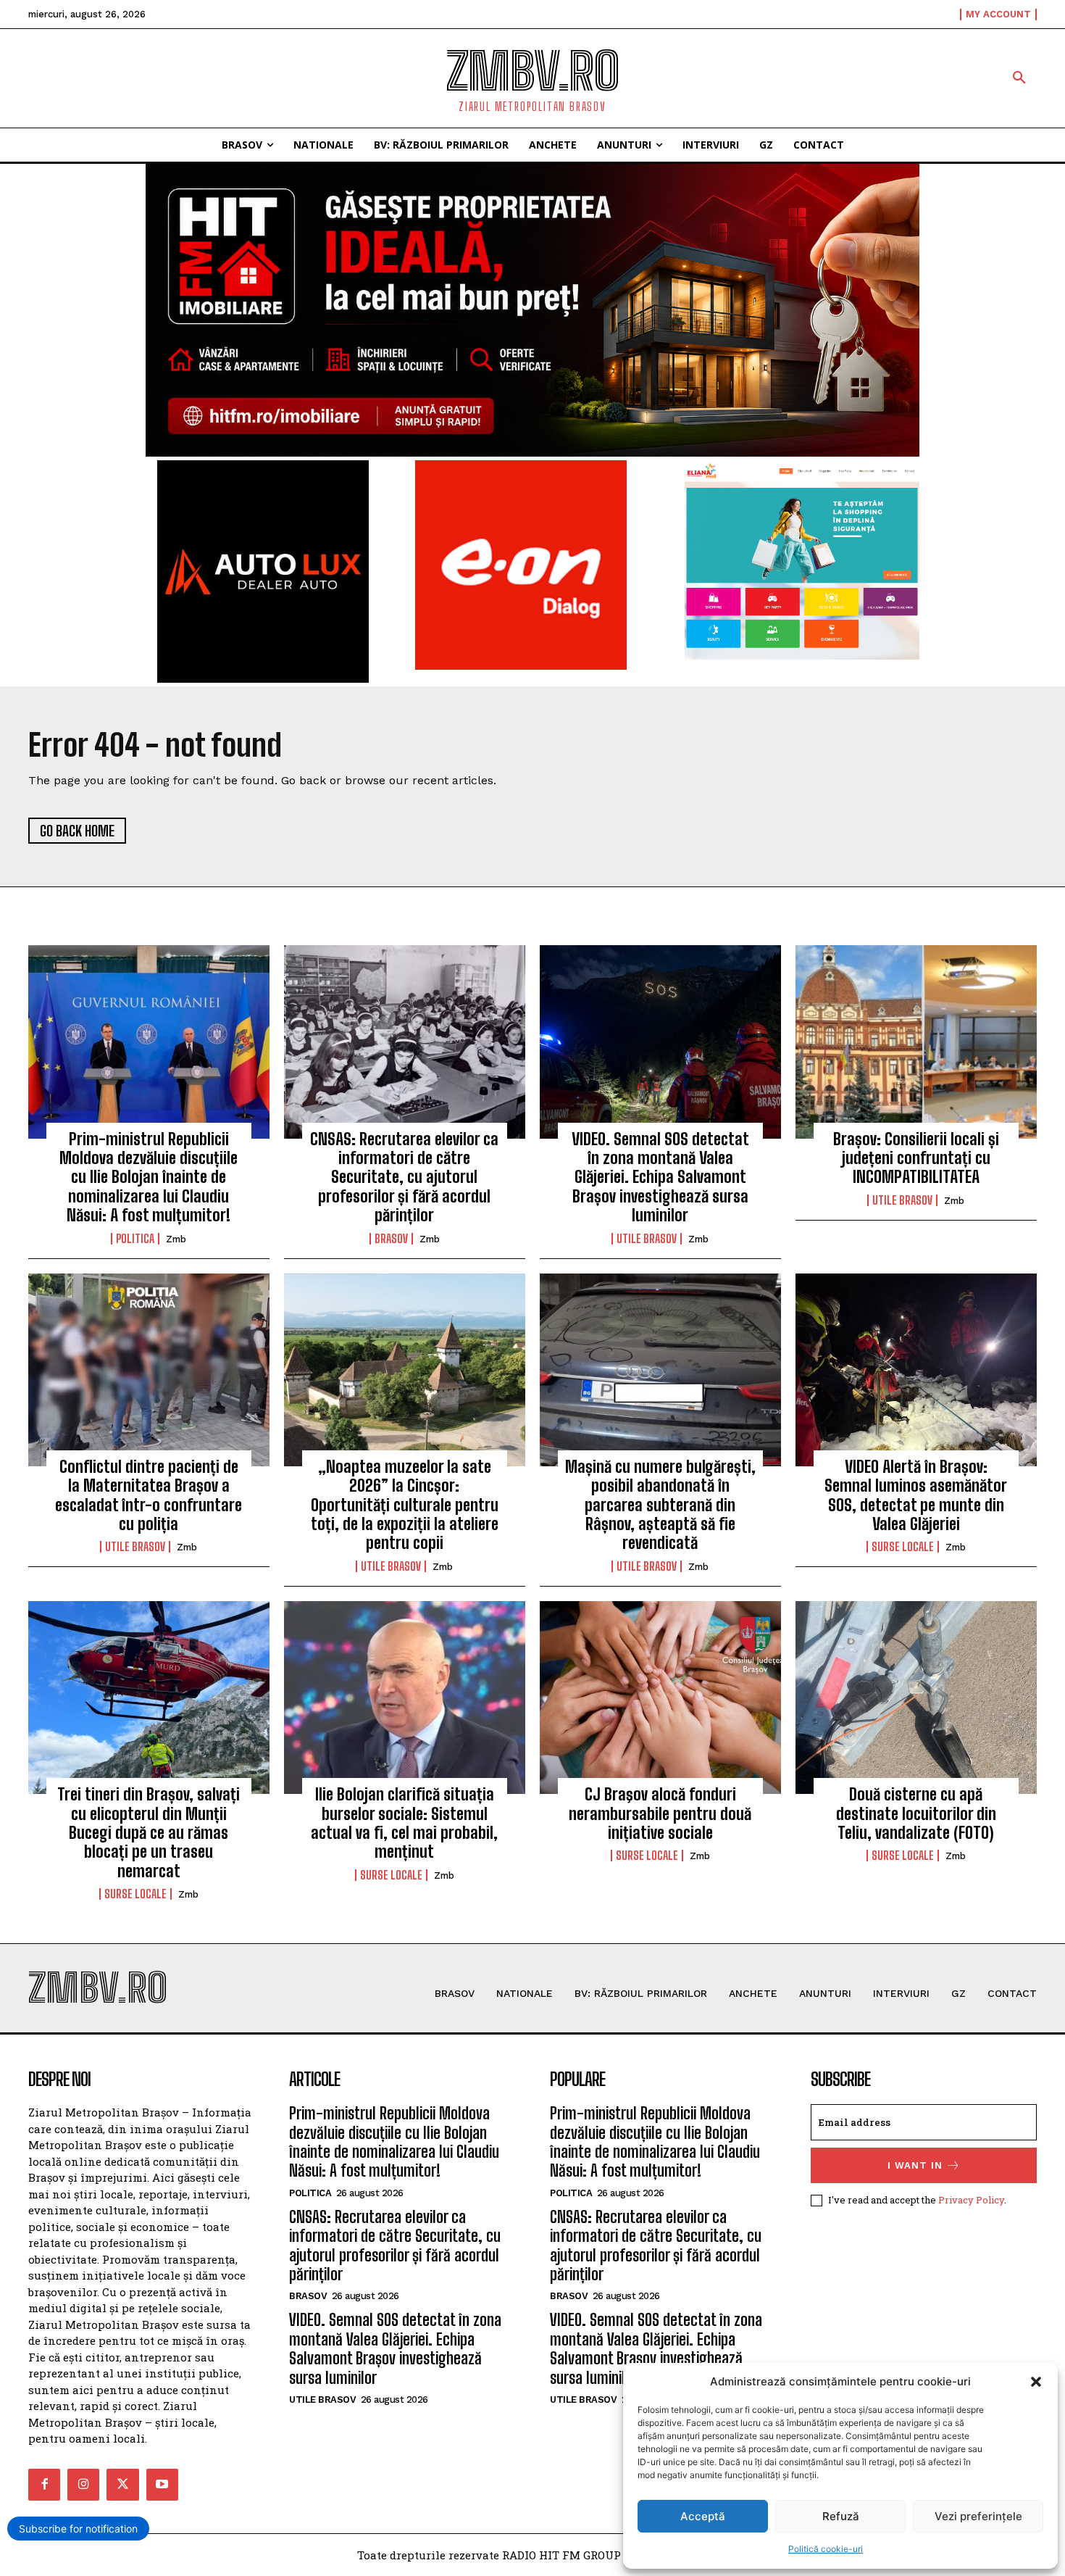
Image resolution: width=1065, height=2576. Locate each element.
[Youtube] (162, 2485)
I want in (915, 2165)
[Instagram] (83, 2485)
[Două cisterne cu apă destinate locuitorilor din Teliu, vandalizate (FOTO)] (916, 1698)
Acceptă (703, 2516)
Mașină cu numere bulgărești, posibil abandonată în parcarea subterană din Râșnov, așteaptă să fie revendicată (660, 1505)
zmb (176, 1239)
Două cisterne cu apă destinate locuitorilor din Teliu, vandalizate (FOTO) (916, 1813)
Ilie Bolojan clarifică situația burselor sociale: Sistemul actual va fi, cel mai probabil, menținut (404, 1823)
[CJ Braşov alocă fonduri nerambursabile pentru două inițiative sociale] (660, 1698)
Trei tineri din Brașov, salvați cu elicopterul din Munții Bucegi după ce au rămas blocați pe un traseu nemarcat (149, 1833)
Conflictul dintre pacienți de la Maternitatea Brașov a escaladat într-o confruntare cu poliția (149, 1495)
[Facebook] (44, 2485)
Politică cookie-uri (826, 2549)
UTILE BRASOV (647, 1239)
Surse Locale (903, 1547)
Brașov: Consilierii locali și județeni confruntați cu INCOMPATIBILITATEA (916, 1158)
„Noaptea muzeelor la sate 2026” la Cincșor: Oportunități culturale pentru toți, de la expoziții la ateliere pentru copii (405, 1505)
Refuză (841, 2516)
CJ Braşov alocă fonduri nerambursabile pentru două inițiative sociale (660, 1813)
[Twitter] (122, 2485)
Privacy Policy (971, 2200)
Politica (135, 1239)
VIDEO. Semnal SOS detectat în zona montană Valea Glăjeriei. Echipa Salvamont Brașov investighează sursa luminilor (660, 1177)
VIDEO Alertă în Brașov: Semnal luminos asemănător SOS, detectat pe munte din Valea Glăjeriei (916, 1495)
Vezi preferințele (978, 2516)
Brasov (391, 1239)
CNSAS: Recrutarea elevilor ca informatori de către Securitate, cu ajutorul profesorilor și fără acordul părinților (404, 1177)
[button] (1036, 2382)
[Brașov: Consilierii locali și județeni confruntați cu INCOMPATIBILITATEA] (916, 1042)
